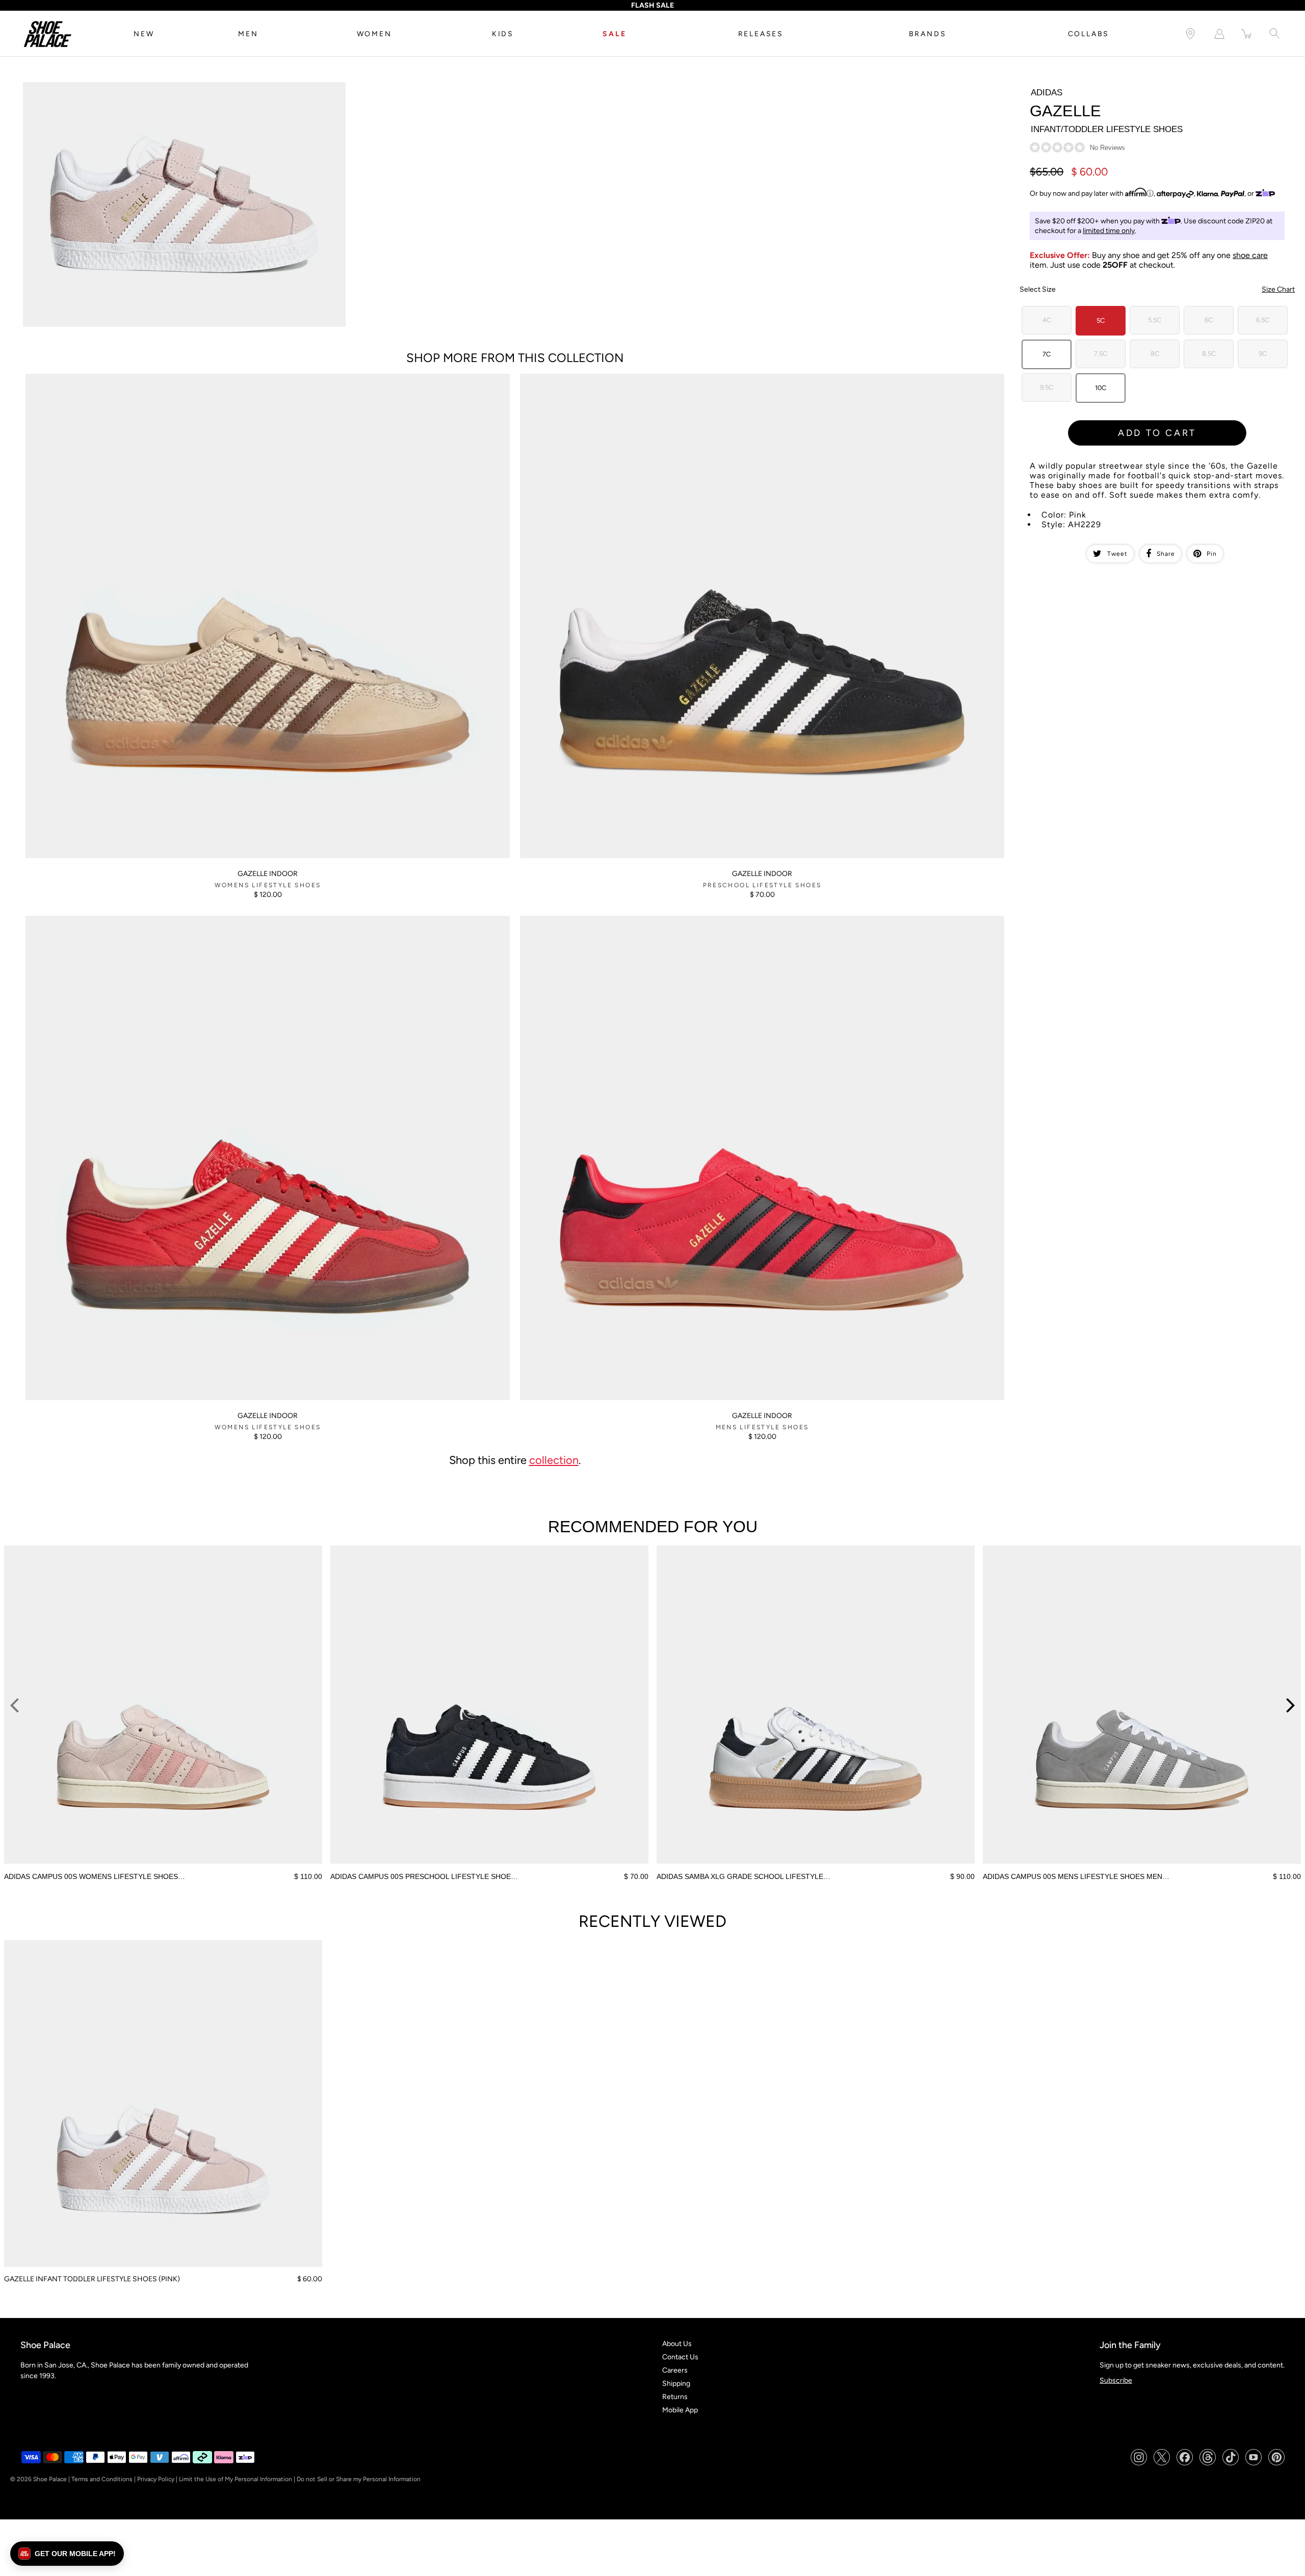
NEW (144, 34)
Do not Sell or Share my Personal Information (359, 2479)
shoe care (1250, 255)
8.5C (1209, 354)
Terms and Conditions (102, 2479)
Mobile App (680, 2410)
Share (1166, 554)
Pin (1212, 554)
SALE (614, 34)
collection (554, 1460)
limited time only (1109, 231)
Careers (675, 2370)
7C (1047, 354)
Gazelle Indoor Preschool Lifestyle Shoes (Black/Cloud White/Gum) (627, 378)
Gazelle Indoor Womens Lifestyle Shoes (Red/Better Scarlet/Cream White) (144, 920)
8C (1155, 354)
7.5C (1101, 354)
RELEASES (761, 34)
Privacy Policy (156, 2479)
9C (1263, 354)
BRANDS (928, 34)
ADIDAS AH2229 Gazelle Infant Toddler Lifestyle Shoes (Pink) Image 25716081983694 (161, 86)
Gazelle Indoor (268, 874)
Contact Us (680, 2357)
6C (1209, 320)
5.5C (1155, 320)
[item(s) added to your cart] (1247, 34)
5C (1101, 320)
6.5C (1263, 320)
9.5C (1047, 387)
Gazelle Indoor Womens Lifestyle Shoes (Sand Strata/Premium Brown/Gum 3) (149, 378)
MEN (248, 34)
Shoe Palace (50, 2479)
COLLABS (1089, 34)
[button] (67, 2554)
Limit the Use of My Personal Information (236, 2479)
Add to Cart (1157, 433)
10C (1101, 388)
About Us (677, 2344)
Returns (675, 2397)
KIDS (503, 34)
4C (1047, 320)
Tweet (1117, 554)
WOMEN (374, 34)
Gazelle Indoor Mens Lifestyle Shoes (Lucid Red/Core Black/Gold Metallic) (638, 920)
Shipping (676, 2384)
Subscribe (1116, 2380)
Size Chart (1278, 289)
